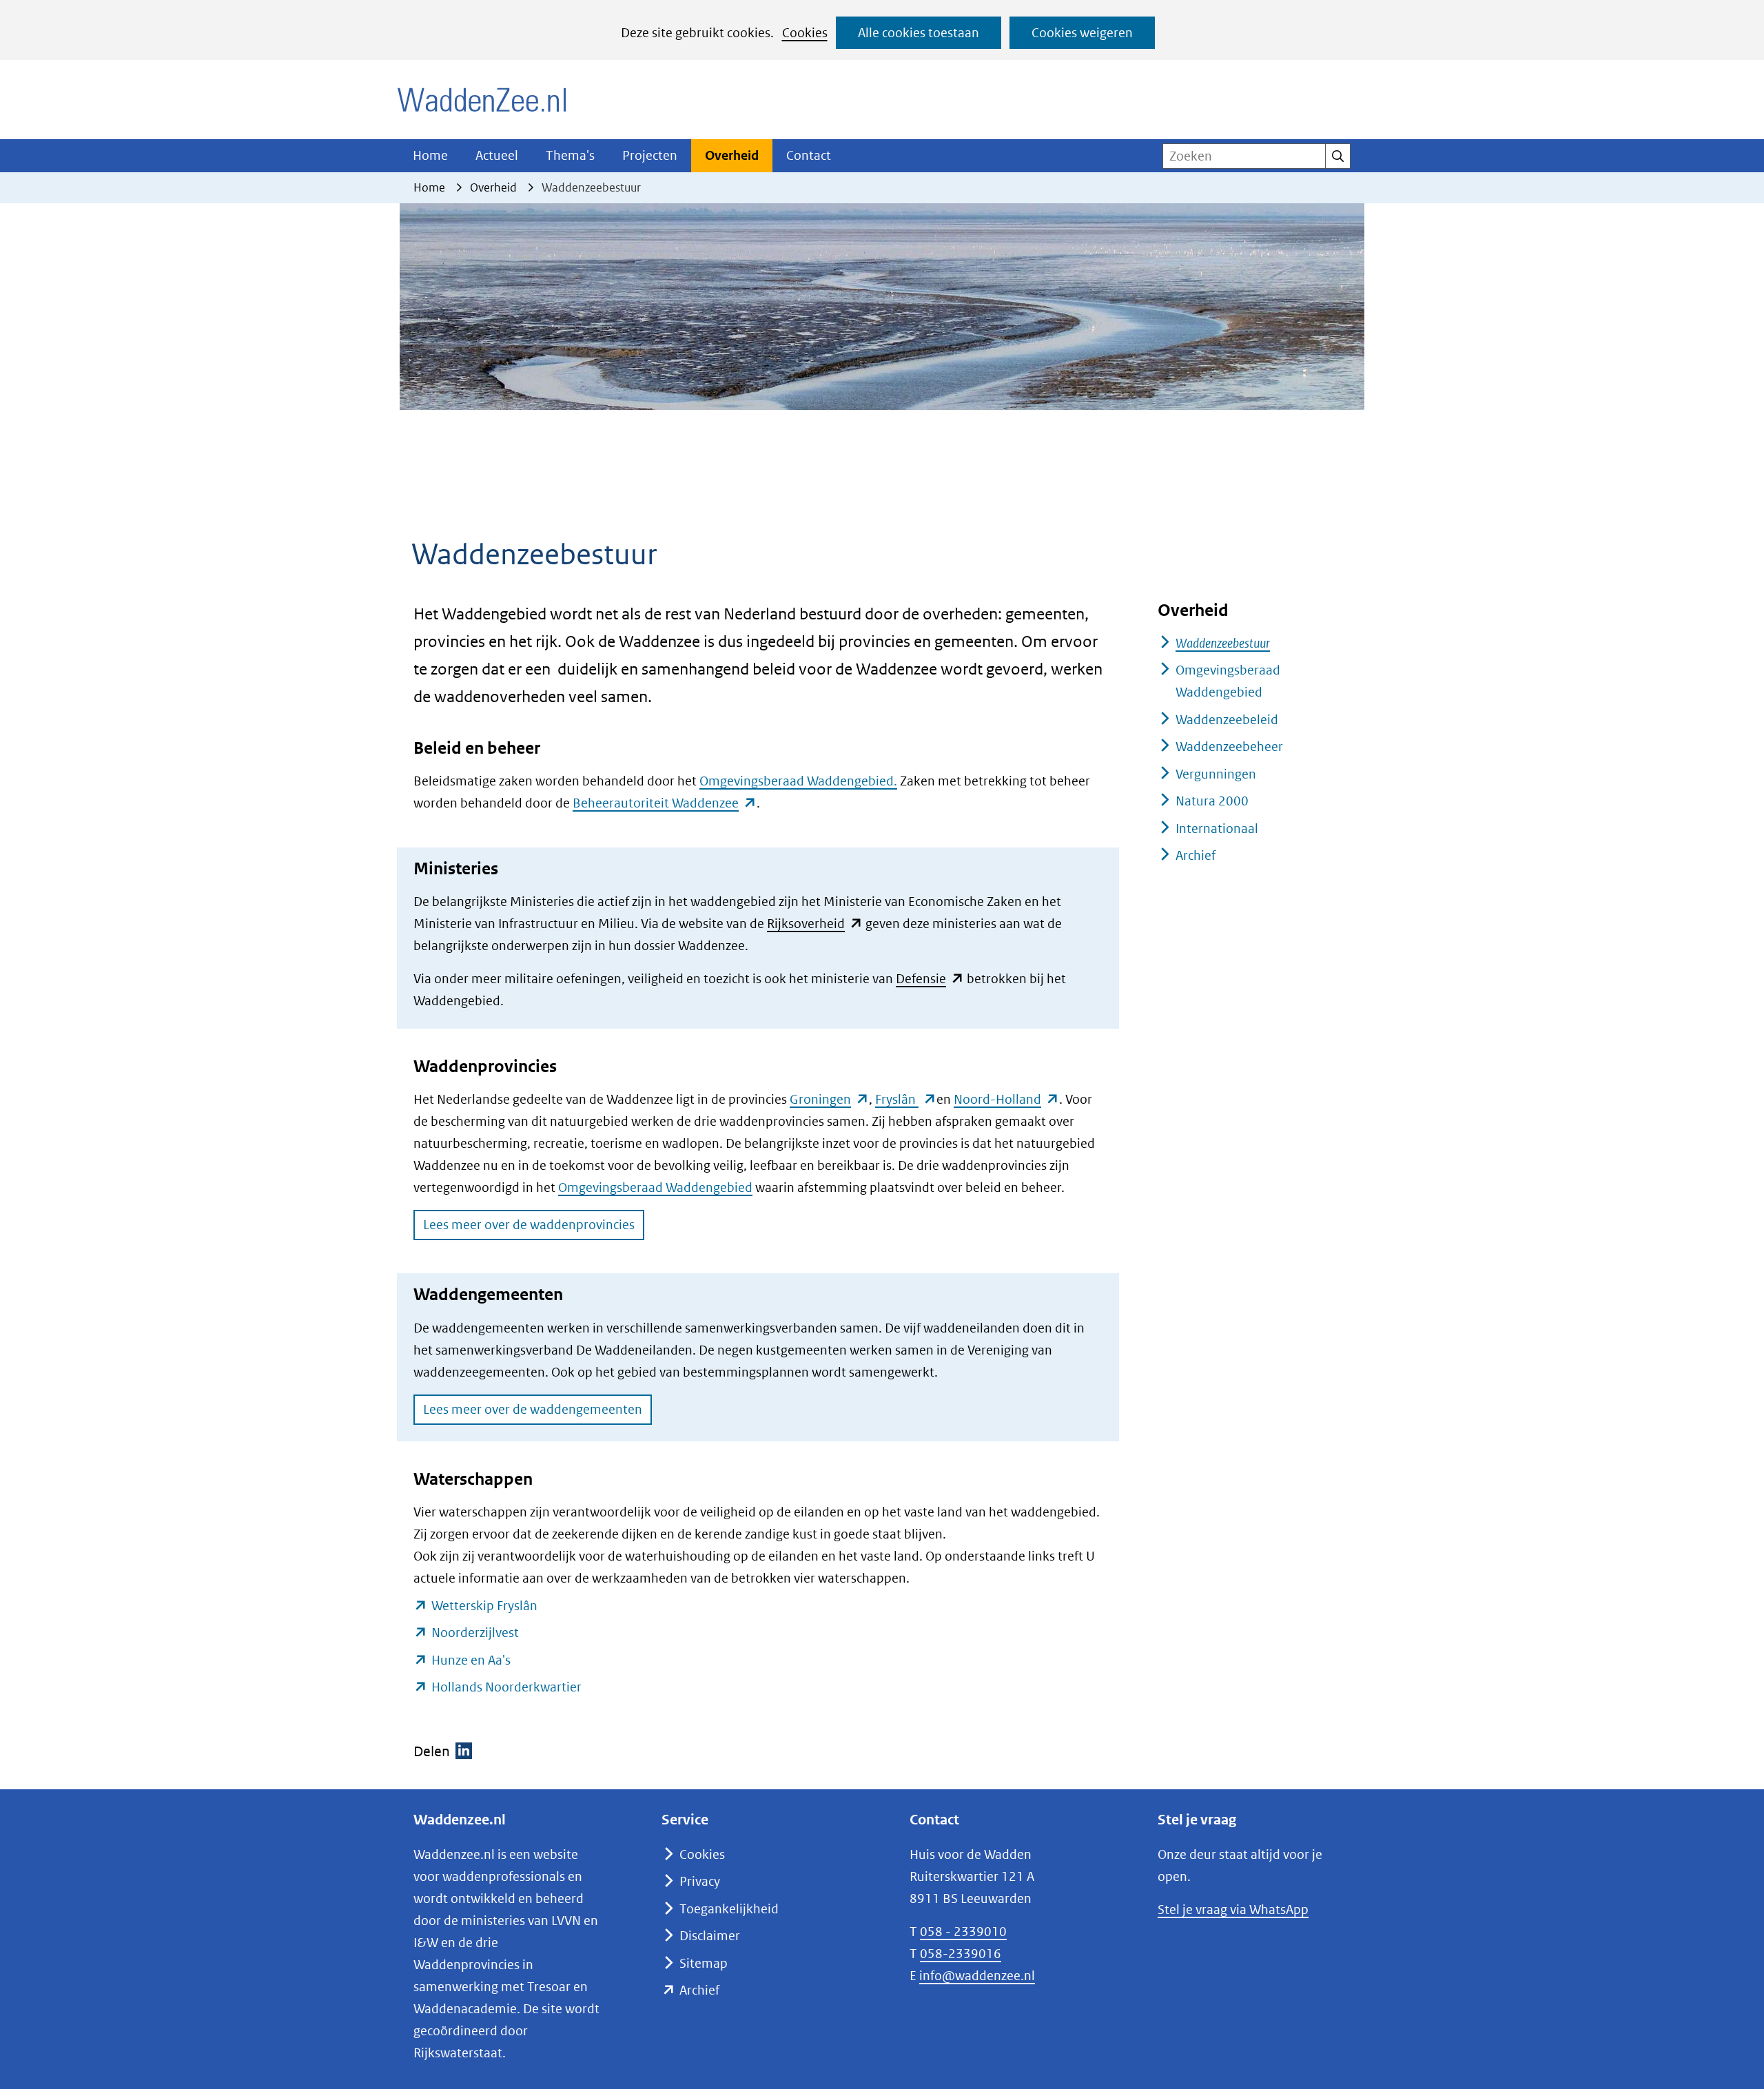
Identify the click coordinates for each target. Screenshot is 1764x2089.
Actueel (497, 155)
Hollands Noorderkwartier (506, 1687)
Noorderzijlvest (475, 1633)
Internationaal (1217, 829)
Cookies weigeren (1082, 33)
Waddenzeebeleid (1227, 720)
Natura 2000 (1212, 801)
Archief (1196, 855)
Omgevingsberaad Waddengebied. (798, 781)
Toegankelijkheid (729, 1909)
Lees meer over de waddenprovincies (529, 1225)
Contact (809, 155)
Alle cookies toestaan (919, 33)
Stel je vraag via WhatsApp (1233, 1910)
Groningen (829, 1099)
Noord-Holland (1006, 1099)
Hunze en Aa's (471, 1660)
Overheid (732, 155)
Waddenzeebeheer (1229, 747)
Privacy (700, 1881)
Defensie (930, 979)
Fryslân (906, 1099)
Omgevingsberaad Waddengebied (655, 1187)
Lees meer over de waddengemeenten (533, 1409)
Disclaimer (710, 1936)
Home (430, 155)
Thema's (570, 155)
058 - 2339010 (963, 1932)
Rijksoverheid (815, 924)
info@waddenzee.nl (977, 1976)
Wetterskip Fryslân (484, 1606)
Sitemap (704, 1963)
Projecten (650, 155)
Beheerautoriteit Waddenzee (665, 803)
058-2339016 (961, 1954)
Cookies (805, 33)
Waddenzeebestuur (1223, 643)
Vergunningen (1216, 774)
